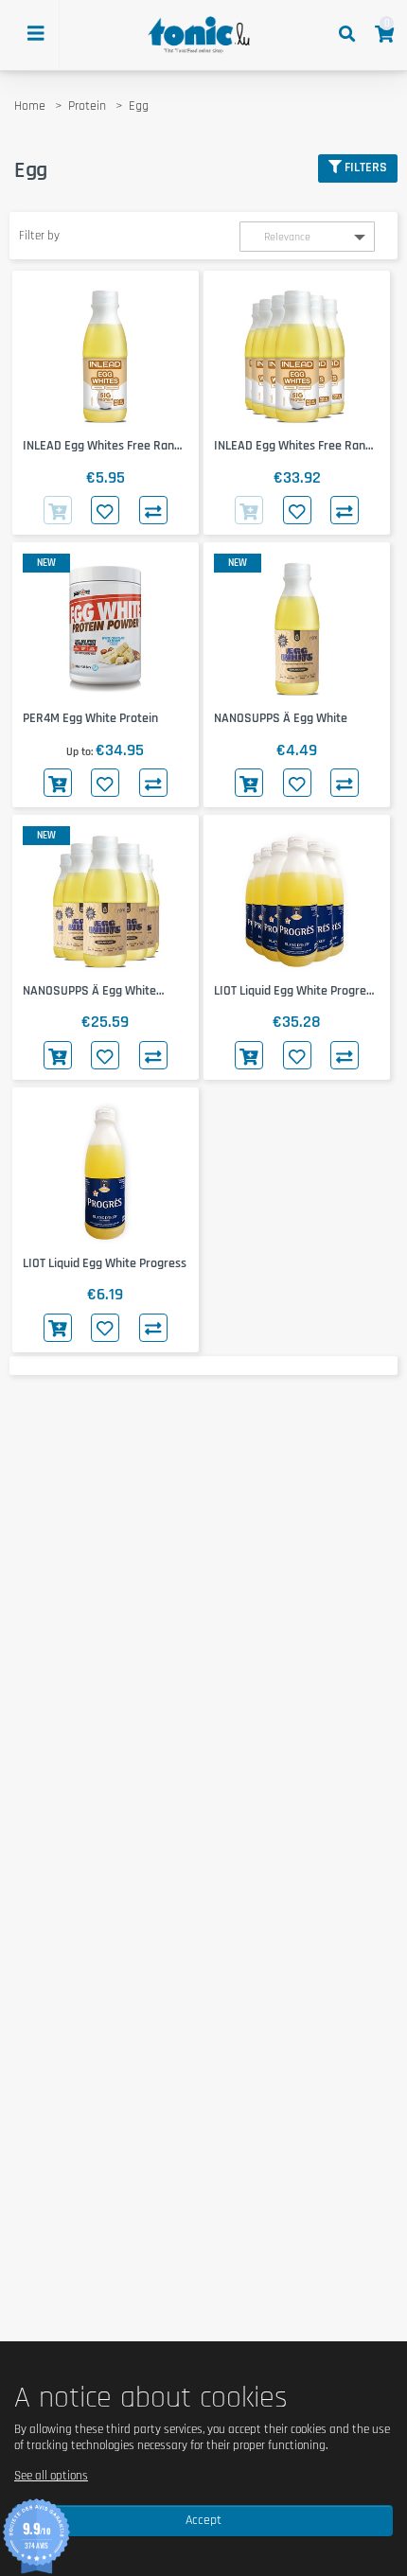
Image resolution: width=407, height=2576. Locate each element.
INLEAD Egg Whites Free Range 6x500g (296, 446)
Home (30, 106)
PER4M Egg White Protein (90, 718)
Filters (366, 168)
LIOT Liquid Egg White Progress (105, 1263)
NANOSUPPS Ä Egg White (281, 718)
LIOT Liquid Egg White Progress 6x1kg (296, 991)
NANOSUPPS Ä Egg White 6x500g (89, 991)
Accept (203, 2520)
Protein (87, 106)
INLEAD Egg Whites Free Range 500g (105, 446)
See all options (51, 2476)
